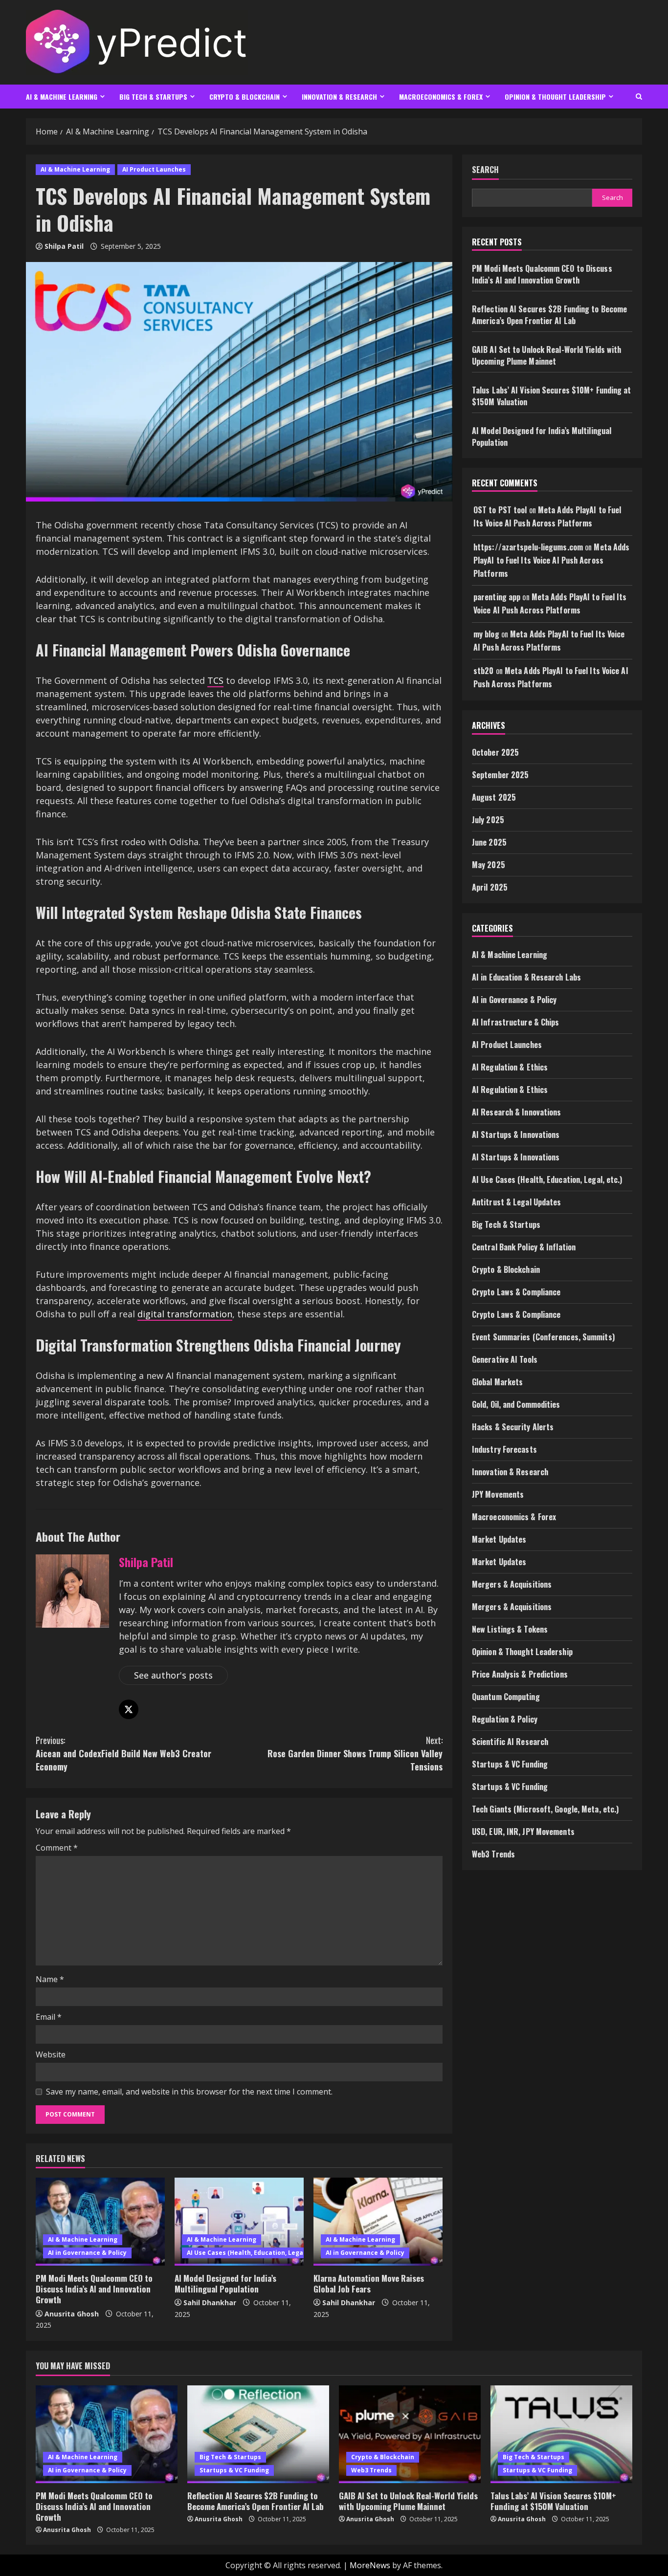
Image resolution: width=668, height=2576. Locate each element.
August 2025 (494, 797)
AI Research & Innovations (517, 1112)
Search (485, 170)
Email (49, 2017)
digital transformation (185, 1314)
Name (50, 1979)
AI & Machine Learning (62, 97)
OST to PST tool (500, 510)
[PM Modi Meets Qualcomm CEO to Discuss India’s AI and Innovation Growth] (100, 2222)
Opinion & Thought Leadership (555, 97)
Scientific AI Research (510, 1742)
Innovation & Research (339, 97)
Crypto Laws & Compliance (516, 1292)
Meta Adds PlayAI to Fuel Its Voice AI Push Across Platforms (551, 560)
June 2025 (489, 842)
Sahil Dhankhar (210, 2303)
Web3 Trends (493, 1854)
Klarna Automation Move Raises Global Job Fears (369, 2283)
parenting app (497, 597)
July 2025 (488, 820)
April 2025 (490, 887)
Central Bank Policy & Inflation (524, 1247)
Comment (57, 1848)
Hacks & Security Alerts (513, 1427)
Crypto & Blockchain (245, 97)
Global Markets (497, 1382)
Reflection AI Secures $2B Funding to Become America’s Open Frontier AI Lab (549, 315)
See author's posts (173, 1675)
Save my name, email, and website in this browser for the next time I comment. (189, 2092)
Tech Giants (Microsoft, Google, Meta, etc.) (545, 1809)
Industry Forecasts (504, 1449)
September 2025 (500, 775)
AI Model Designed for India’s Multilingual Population (225, 2283)
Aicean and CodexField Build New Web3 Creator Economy (123, 1753)
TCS (215, 680)
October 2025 (495, 752)
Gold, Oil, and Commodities (516, 1404)
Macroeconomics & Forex (441, 97)
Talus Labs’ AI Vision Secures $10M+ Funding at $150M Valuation (553, 2501)
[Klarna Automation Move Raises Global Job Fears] (378, 2222)
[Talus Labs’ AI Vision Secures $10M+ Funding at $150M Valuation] (561, 2434)
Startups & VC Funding (510, 1764)
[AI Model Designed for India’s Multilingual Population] (239, 2222)
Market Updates (499, 1539)
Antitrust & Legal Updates (517, 1202)
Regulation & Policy (505, 1719)
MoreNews (370, 2565)
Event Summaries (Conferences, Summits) (543, 1337)
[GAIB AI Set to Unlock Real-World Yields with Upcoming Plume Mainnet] (410, 2434)
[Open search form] (639, 97)
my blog (486, 633)
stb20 (484, 671)
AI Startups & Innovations (516, 1135)
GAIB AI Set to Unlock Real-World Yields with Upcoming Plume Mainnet (546, 355)
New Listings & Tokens (510, 1629)
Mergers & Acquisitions (512, 1584)
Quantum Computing (506, 1697)
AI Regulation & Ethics (510, 1067)
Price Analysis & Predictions (520, 1674)
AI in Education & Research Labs (526, 977)
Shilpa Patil (64, 246)
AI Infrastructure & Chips (516, 1022)
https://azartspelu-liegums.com (528, 547)
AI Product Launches (154, 169)
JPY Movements (498, 1494)
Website (51, 2054)
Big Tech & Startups (153, 97)
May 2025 (489, 865)
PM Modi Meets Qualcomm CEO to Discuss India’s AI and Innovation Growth (94, 2289)
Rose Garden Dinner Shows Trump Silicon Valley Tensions (355, 1753)
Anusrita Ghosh (72, 2314)
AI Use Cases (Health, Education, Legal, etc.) (255, 2253)
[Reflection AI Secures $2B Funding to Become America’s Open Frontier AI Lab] (258, 2434)
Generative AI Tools (505, 1359)
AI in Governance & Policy (87, 2253)
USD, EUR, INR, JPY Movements (523, 1832)
